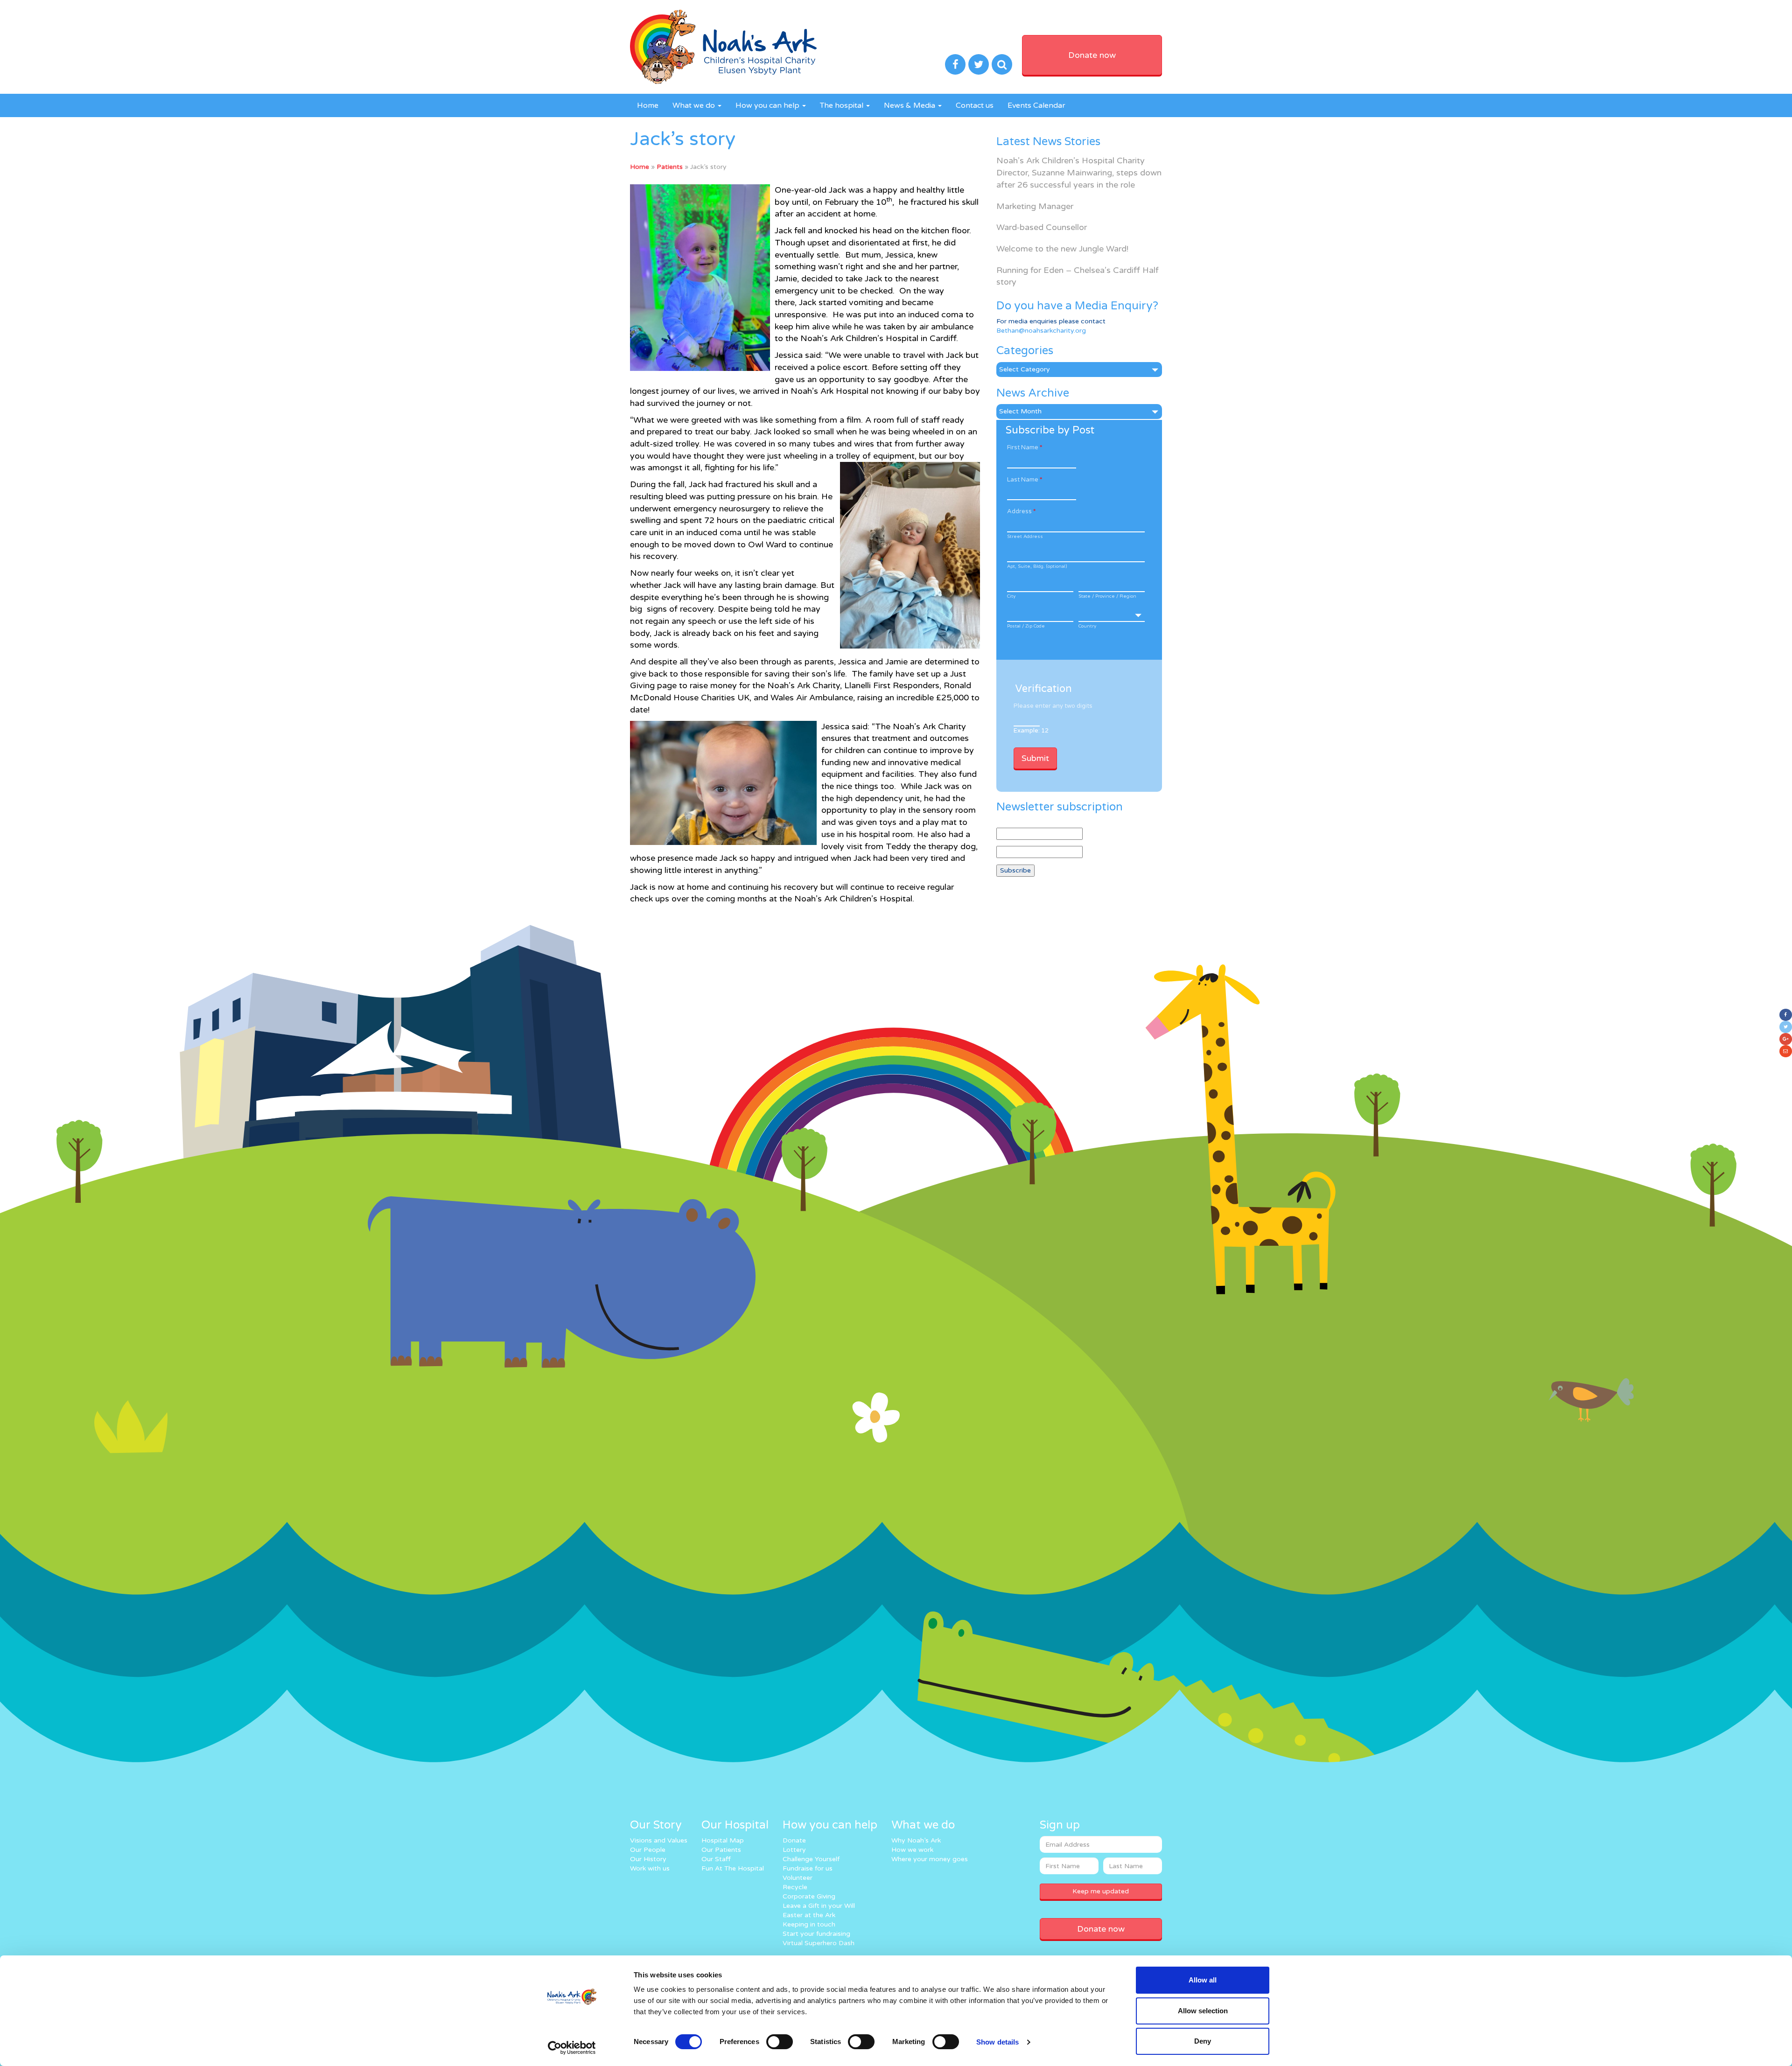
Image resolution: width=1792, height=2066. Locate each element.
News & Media (910, 105)
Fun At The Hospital (733, 1868)
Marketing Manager (1035, 206)
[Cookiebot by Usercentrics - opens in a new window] (572, 2048)
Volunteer (798, 1878)
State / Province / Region (1107, 596)
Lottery (794, 1850)
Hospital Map (723, 1840)
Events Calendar (1036, 105)
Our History (648, 1859)
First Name (1025, 447)
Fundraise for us (808, 1868)
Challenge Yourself (811, 1859)
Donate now (1092, 55)
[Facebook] (1786, 1015)
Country (1087, 626)
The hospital (843, 105)
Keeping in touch (809, 1924)
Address (1021, 511)
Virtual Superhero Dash (819, 1943)
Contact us (975, 105)
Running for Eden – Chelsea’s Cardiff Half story (1078, 276)
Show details (997, 2042)
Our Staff (716, 1859)
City (1011, 596)
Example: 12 (1031, 731)
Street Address (1025, 537)
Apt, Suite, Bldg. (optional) (1037, 566)
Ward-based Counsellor (1042, 227)
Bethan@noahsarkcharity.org (1041, 331)
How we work (912, 1850)
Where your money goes (930, 1859)
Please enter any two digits (1053, 706)
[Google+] (1786, 1039)
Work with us (650, 1868)
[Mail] (1786, 1051)
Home (648, 105)
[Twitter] (1786, 1027)
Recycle (795, 1887)
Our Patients (721, 1850)
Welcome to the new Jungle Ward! (1062, 249)
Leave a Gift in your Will (819, 1906)
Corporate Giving (809, 1896)
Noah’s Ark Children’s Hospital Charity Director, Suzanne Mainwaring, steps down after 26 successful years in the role (1079, 172)
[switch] (780, 2042)
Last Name (1025, 480)
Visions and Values (659, 1840)
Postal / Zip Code (1026, 626)
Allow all (1203, 1980)
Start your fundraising (816, 1934)
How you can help (768, 105)
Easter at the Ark (809, 1915)
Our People (648, 1850)
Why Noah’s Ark (916, 1840)
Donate (794, 1840)
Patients (670, 167)
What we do (695, 105)
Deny (1203, 2041)
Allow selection (1203, 2011)
